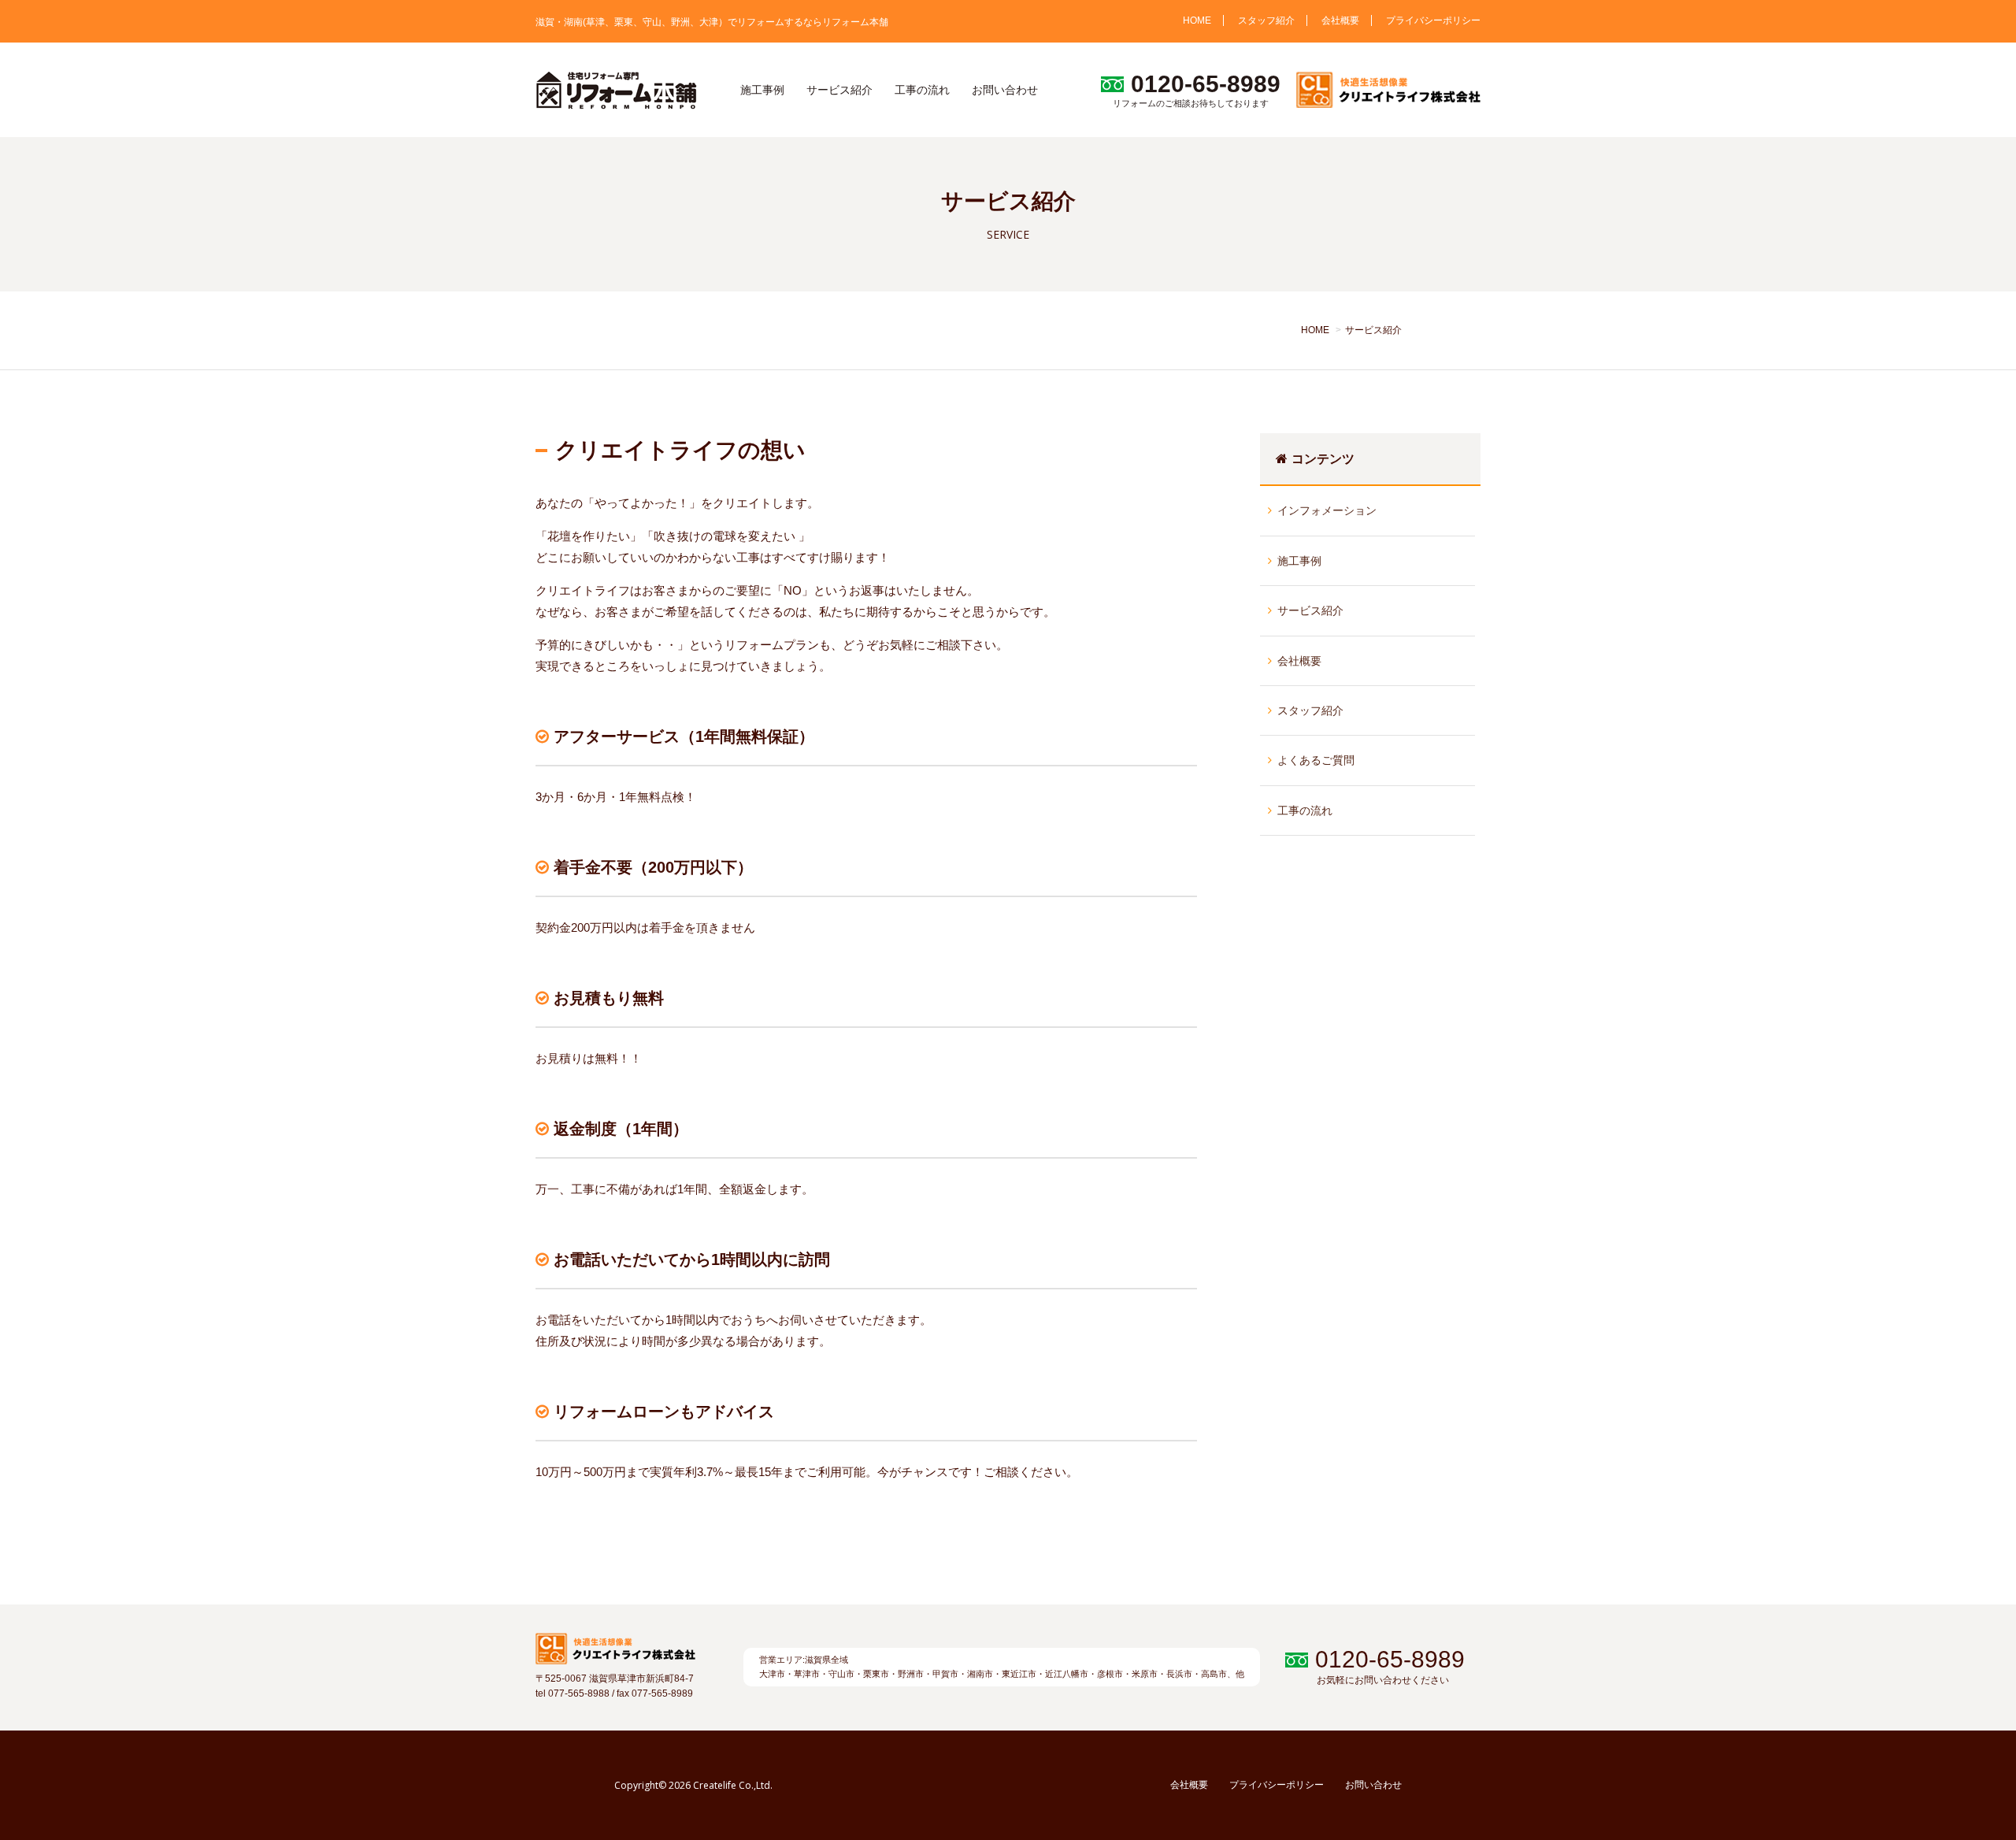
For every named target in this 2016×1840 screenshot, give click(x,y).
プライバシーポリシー (1433, 20)
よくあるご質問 (1316, 760)
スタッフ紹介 (1266, 20)
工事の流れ (922, 90)
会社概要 (1340, 20)
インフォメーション (1327, 510)
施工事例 (762, 90)
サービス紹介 (839, 90)
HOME (1197, 20)
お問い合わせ (1005, 90)
